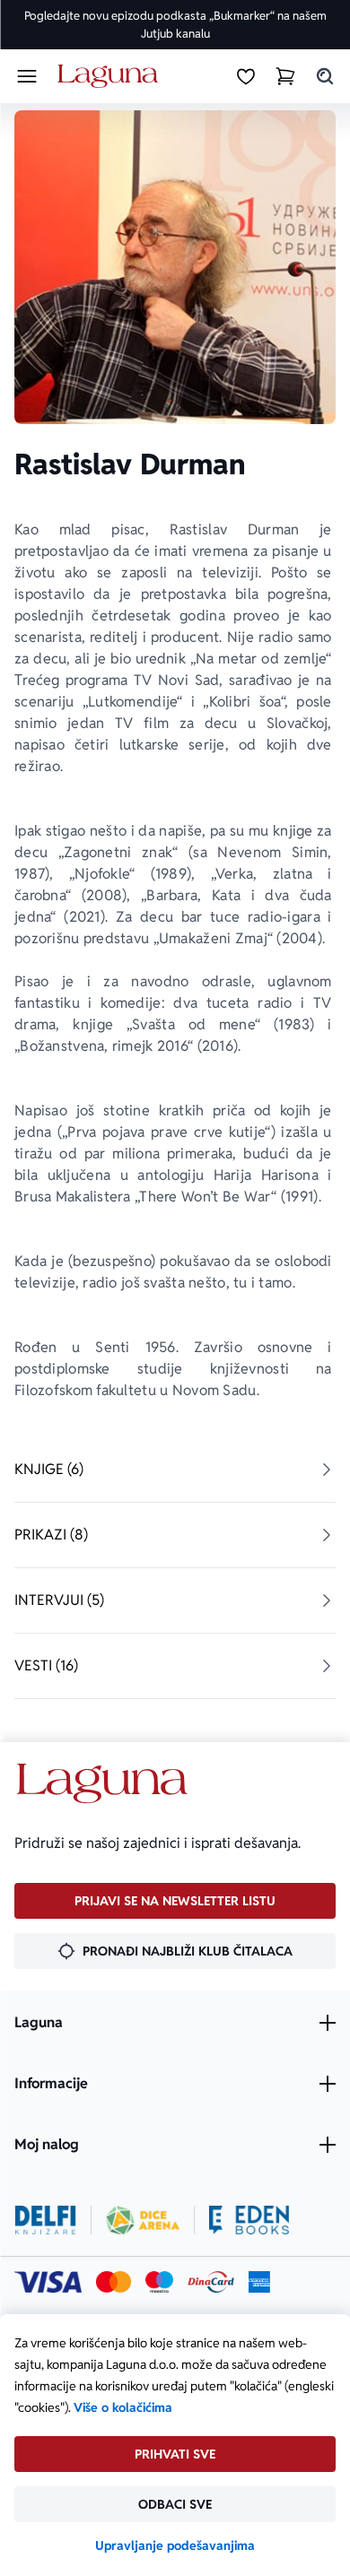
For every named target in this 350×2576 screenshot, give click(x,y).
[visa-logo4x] (48, 2282)
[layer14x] (259, 2282)
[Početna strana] (111, 77)
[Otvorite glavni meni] (27, 76)
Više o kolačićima (123, 2407)
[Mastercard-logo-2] (114, 2282)
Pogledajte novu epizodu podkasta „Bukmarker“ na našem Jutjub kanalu (175, 25)
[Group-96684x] (249, 2220)
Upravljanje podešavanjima (175, 2546)
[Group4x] (159, 2282)
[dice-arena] (143, 2220)
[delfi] (45, 2220)
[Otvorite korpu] (285, 76)
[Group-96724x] (211, 2282)
